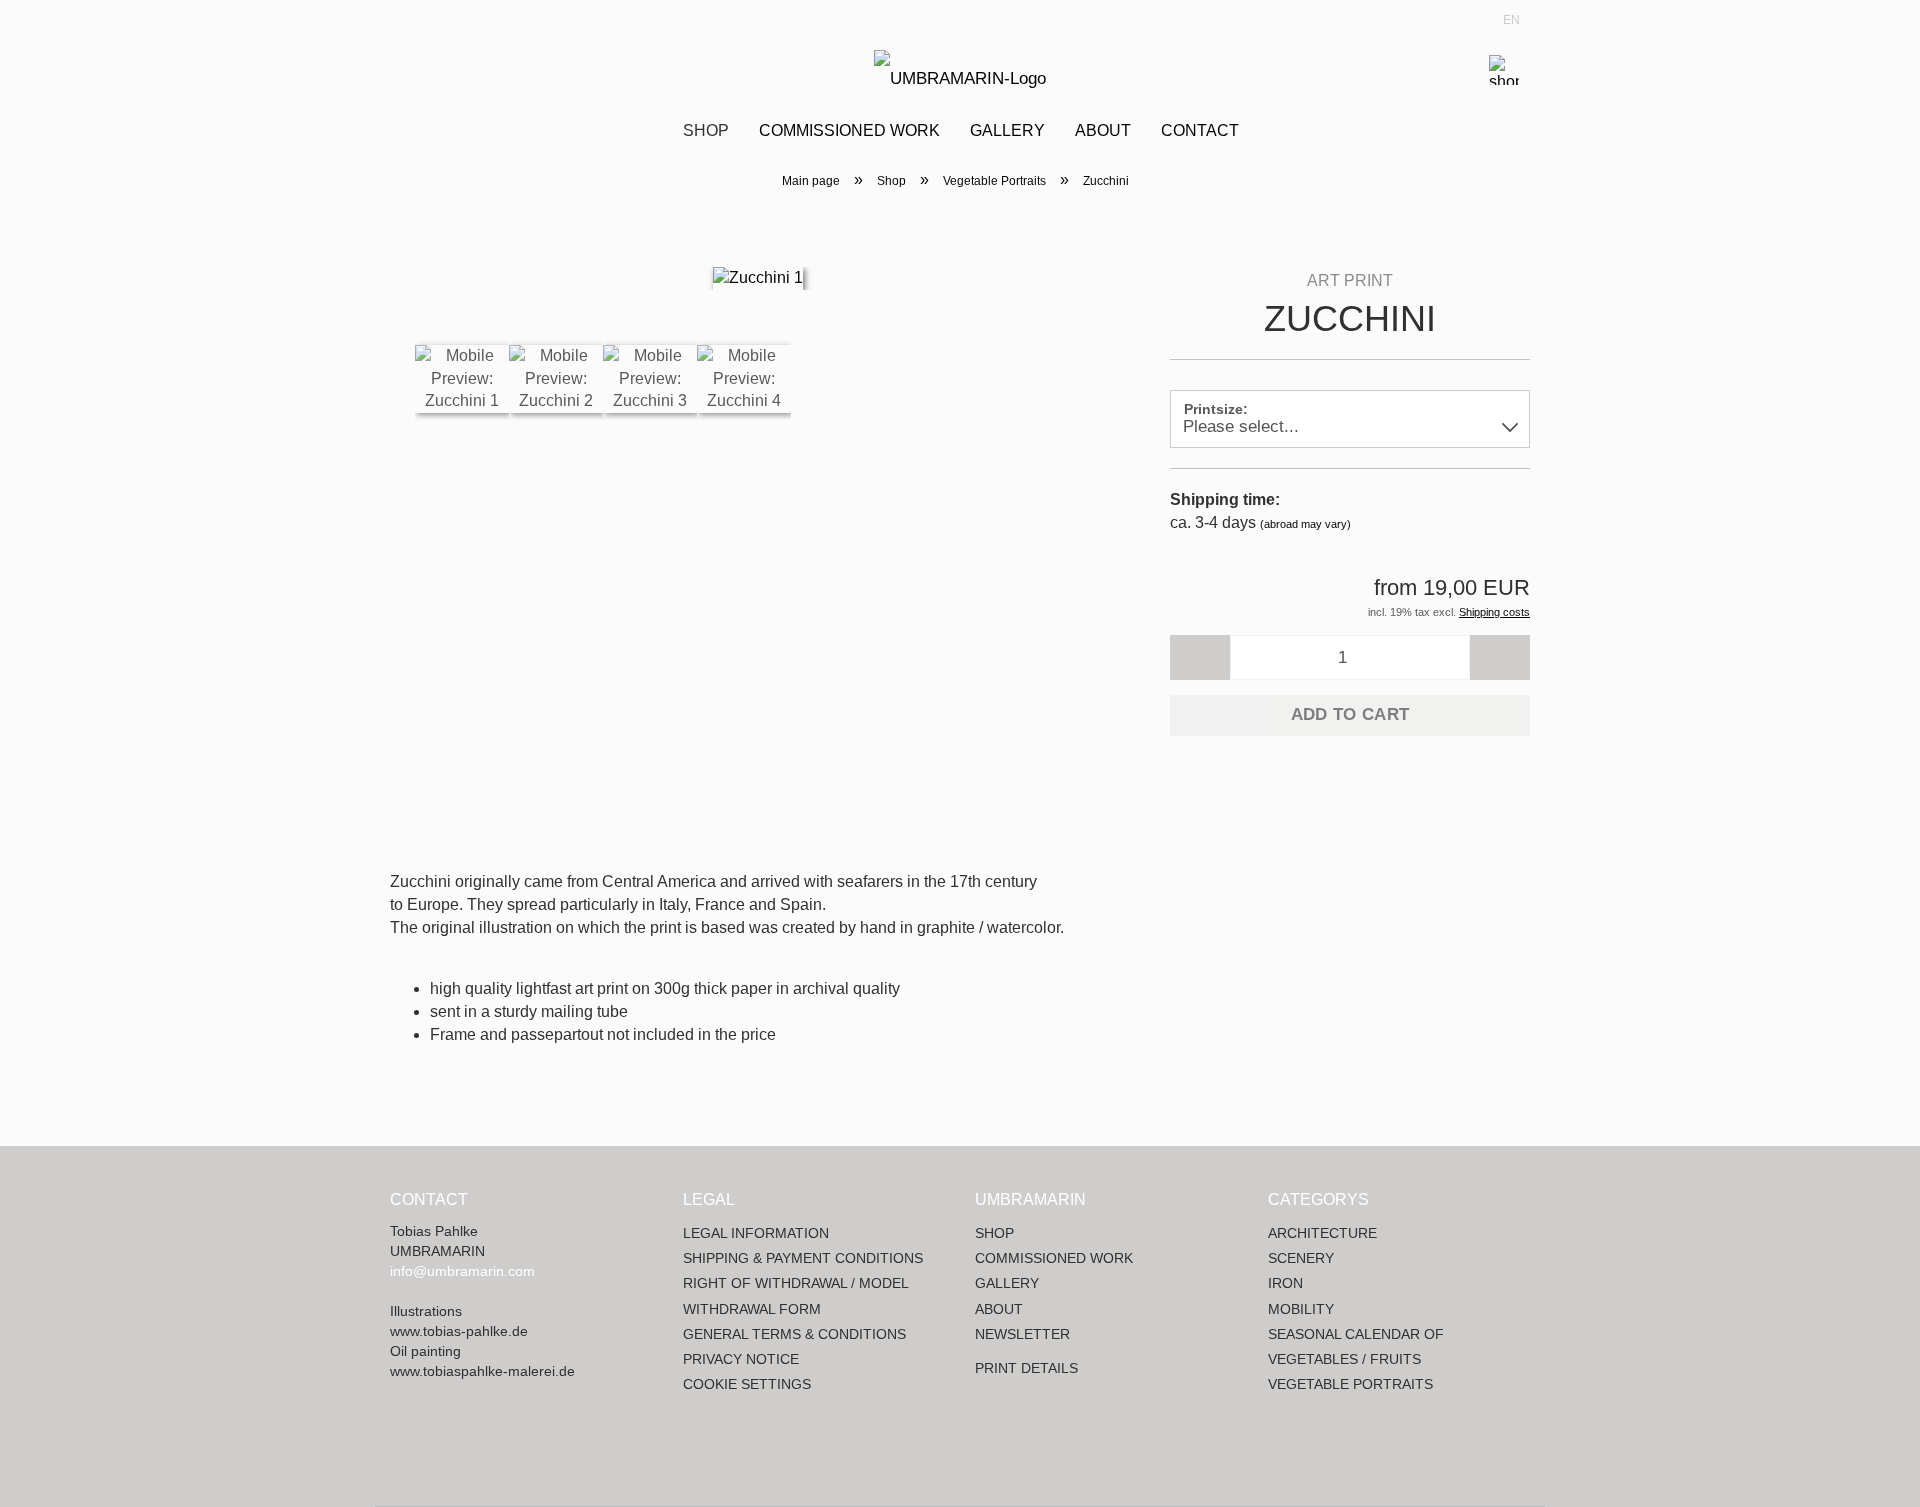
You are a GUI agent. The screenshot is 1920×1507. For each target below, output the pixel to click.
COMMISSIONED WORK (1054, 1258)
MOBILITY (1301, 1309)
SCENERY (1301, 1258)
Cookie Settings (747, 1384)
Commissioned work (849, 130)
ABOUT (999, 1309)
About (1103, 130)
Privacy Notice (741, 1359)
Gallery (1007, 130)
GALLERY (1007, 1283)
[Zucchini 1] (758, 277)
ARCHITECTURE (1322, 1233)
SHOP (994, 1233)
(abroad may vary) (1305, 524)
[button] (1200, 657)
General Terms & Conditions (794, 1334)
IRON (1285, 1283)
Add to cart (1350, 714)
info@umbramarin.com (462, 1271)
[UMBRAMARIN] (960, 70)
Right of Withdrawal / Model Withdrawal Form (795, 1295)
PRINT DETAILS (1026, 1368)
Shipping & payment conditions (803, 1258)
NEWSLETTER (1022, 1334)
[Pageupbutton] (1865, 1477)
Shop (706, 130)
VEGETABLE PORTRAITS (1350, 1384)
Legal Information (756, 1233)
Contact (1200, 130)
